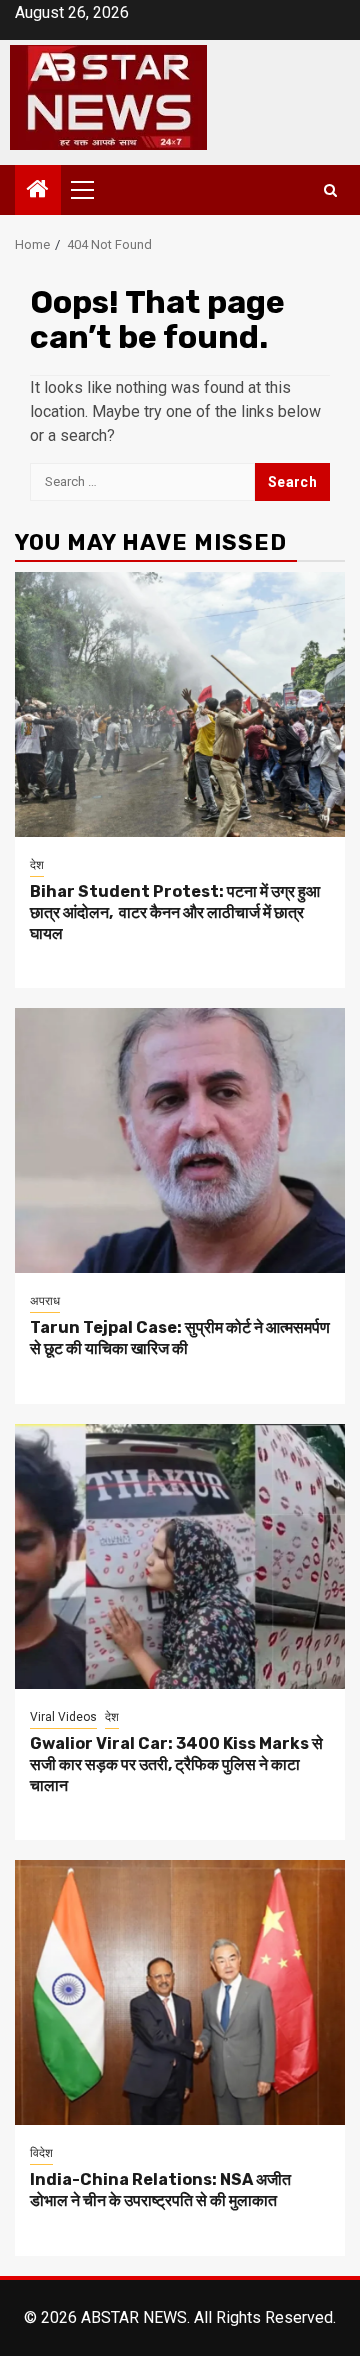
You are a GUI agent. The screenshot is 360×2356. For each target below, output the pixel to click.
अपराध (45, 1301)
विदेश (41, 2153)
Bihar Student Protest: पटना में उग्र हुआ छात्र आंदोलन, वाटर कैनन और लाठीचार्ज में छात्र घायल (175, 912)
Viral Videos (63, 1717)
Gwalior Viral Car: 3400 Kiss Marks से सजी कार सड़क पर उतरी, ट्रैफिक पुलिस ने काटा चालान (176, 1764)
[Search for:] (142, 482)
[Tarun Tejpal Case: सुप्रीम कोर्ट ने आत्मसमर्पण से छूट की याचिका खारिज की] (180, 1140)
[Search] (330, 190)
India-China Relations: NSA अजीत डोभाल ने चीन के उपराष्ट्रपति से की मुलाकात (160, 2190)
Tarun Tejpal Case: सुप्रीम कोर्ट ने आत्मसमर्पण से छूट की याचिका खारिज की (180, 1338)
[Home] (38, 191)
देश (37, 865)
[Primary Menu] (91, 190)
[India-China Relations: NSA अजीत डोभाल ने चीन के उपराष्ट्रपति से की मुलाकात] (180, 1992)
